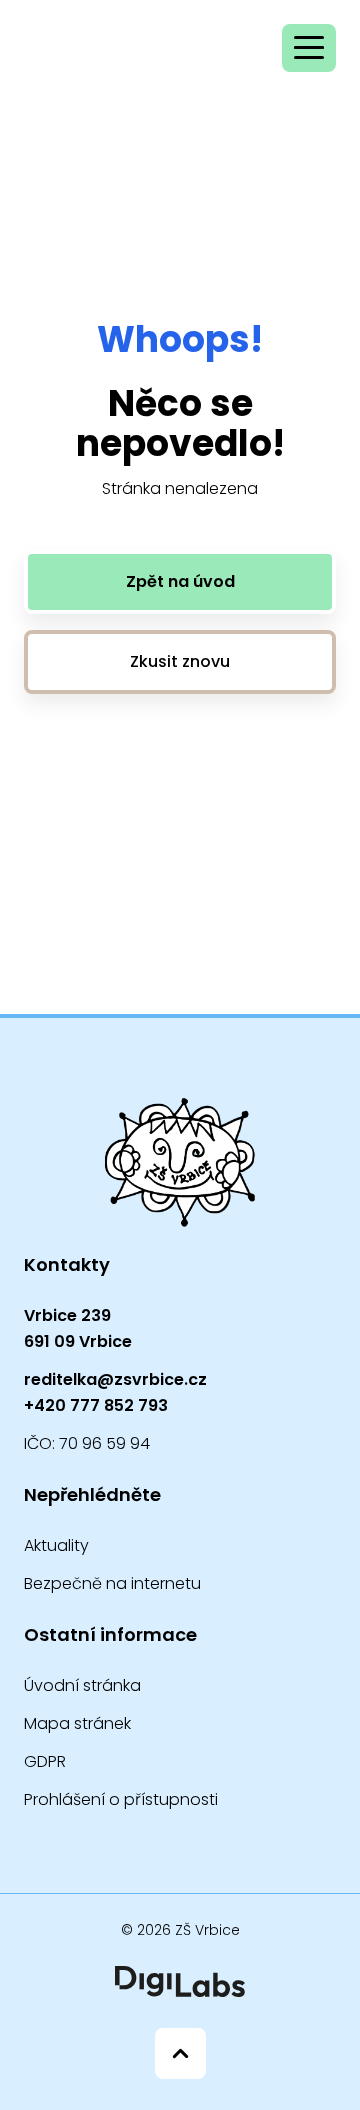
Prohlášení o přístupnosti (121, 1799)
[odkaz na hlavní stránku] (180, 1162)
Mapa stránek (77, 1723)
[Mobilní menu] (309, 48)
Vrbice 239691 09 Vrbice (78, 1328)
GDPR (45, 1761)
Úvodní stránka (82, 1685)
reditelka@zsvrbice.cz (115, 1379)
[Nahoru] (180, 2053)
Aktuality (56, 1545)
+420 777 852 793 (96, 1405)
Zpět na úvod (180, 581)
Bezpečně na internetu (112, 1583)
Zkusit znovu (180, 661)
